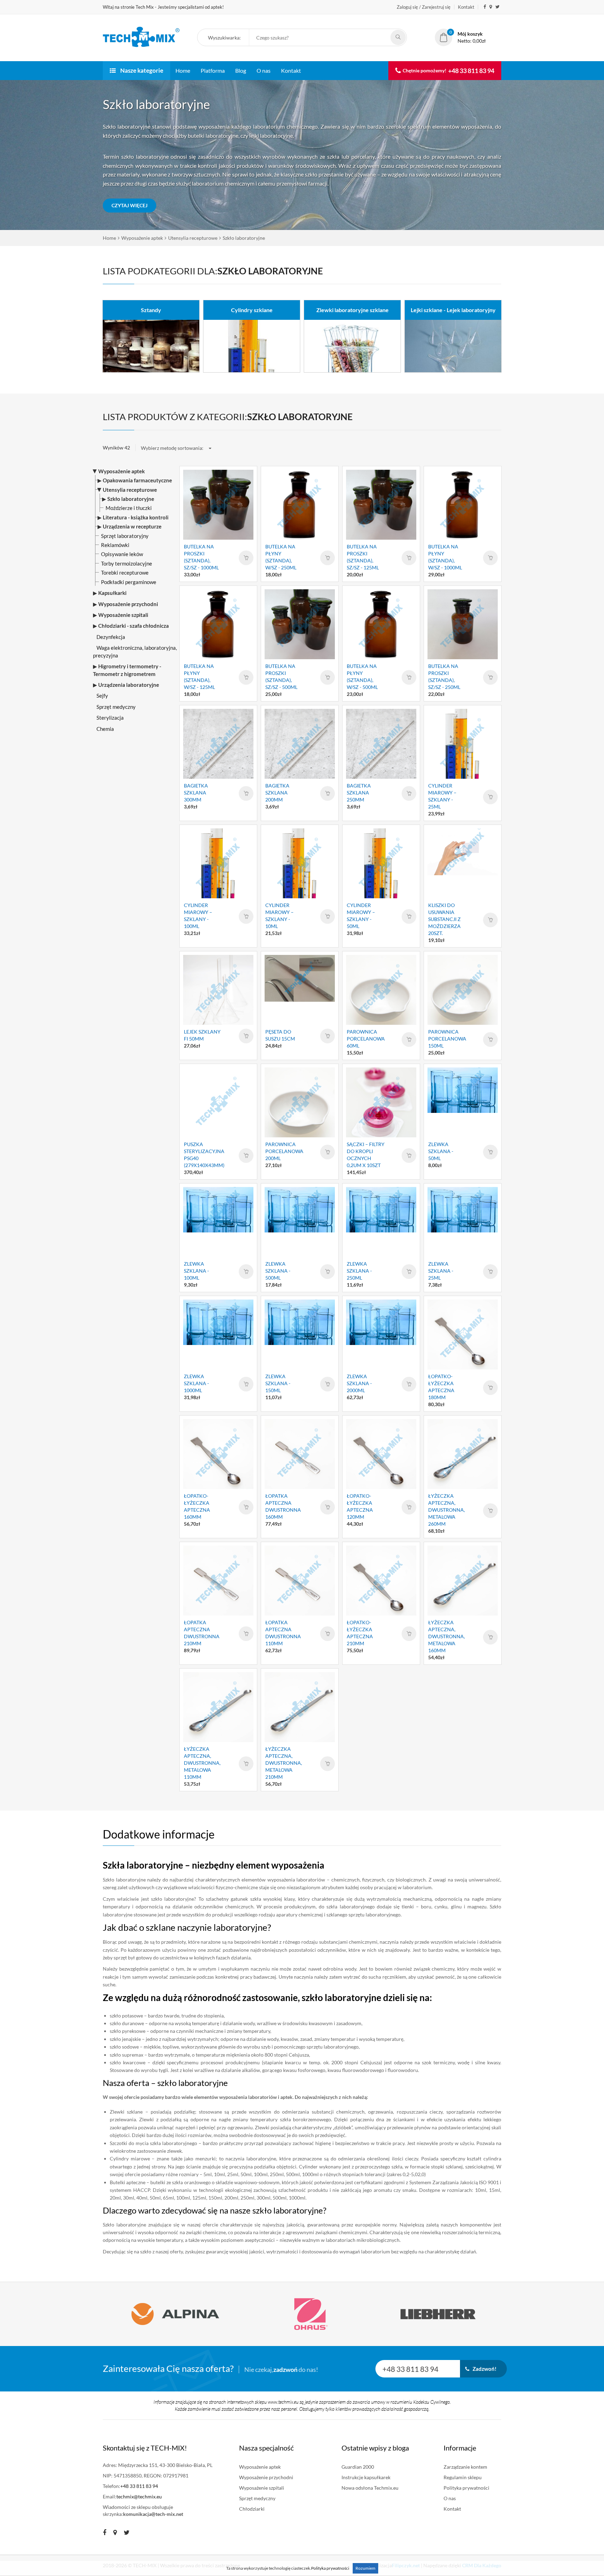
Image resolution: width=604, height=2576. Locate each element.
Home (183, 70)
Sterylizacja (110, 718)
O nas (264, 70)
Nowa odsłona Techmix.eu (370, 2488)
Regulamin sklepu (463, 2477)
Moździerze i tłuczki (129, 508)
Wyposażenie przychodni (266, 2477)
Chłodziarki (252, 2509)
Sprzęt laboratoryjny (125, 536)
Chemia (105, 729)
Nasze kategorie (141, 70)
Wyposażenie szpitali (262, 2488)
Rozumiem (365, 2568)
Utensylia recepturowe (193, 238)
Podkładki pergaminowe (129, 582)
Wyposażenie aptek (142, 238)
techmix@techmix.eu (139, 2496)
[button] (227, 38)
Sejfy (102, 696)
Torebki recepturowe (125, 573)
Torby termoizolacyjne (127, 563)
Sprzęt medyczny (116, 707)
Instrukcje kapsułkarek (366, 2477)
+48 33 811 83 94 (471, 71)
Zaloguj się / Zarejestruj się (424, 7)
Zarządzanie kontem (465, 2467)
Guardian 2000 (358, 2467)
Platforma (213, 70)
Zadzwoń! (483, 2369)
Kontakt (466, 7)
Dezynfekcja (111, 637)
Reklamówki (115, 545)
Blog (241, 70)
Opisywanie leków (122, 554)
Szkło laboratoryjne (244, 238)
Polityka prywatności (466, 2488)
